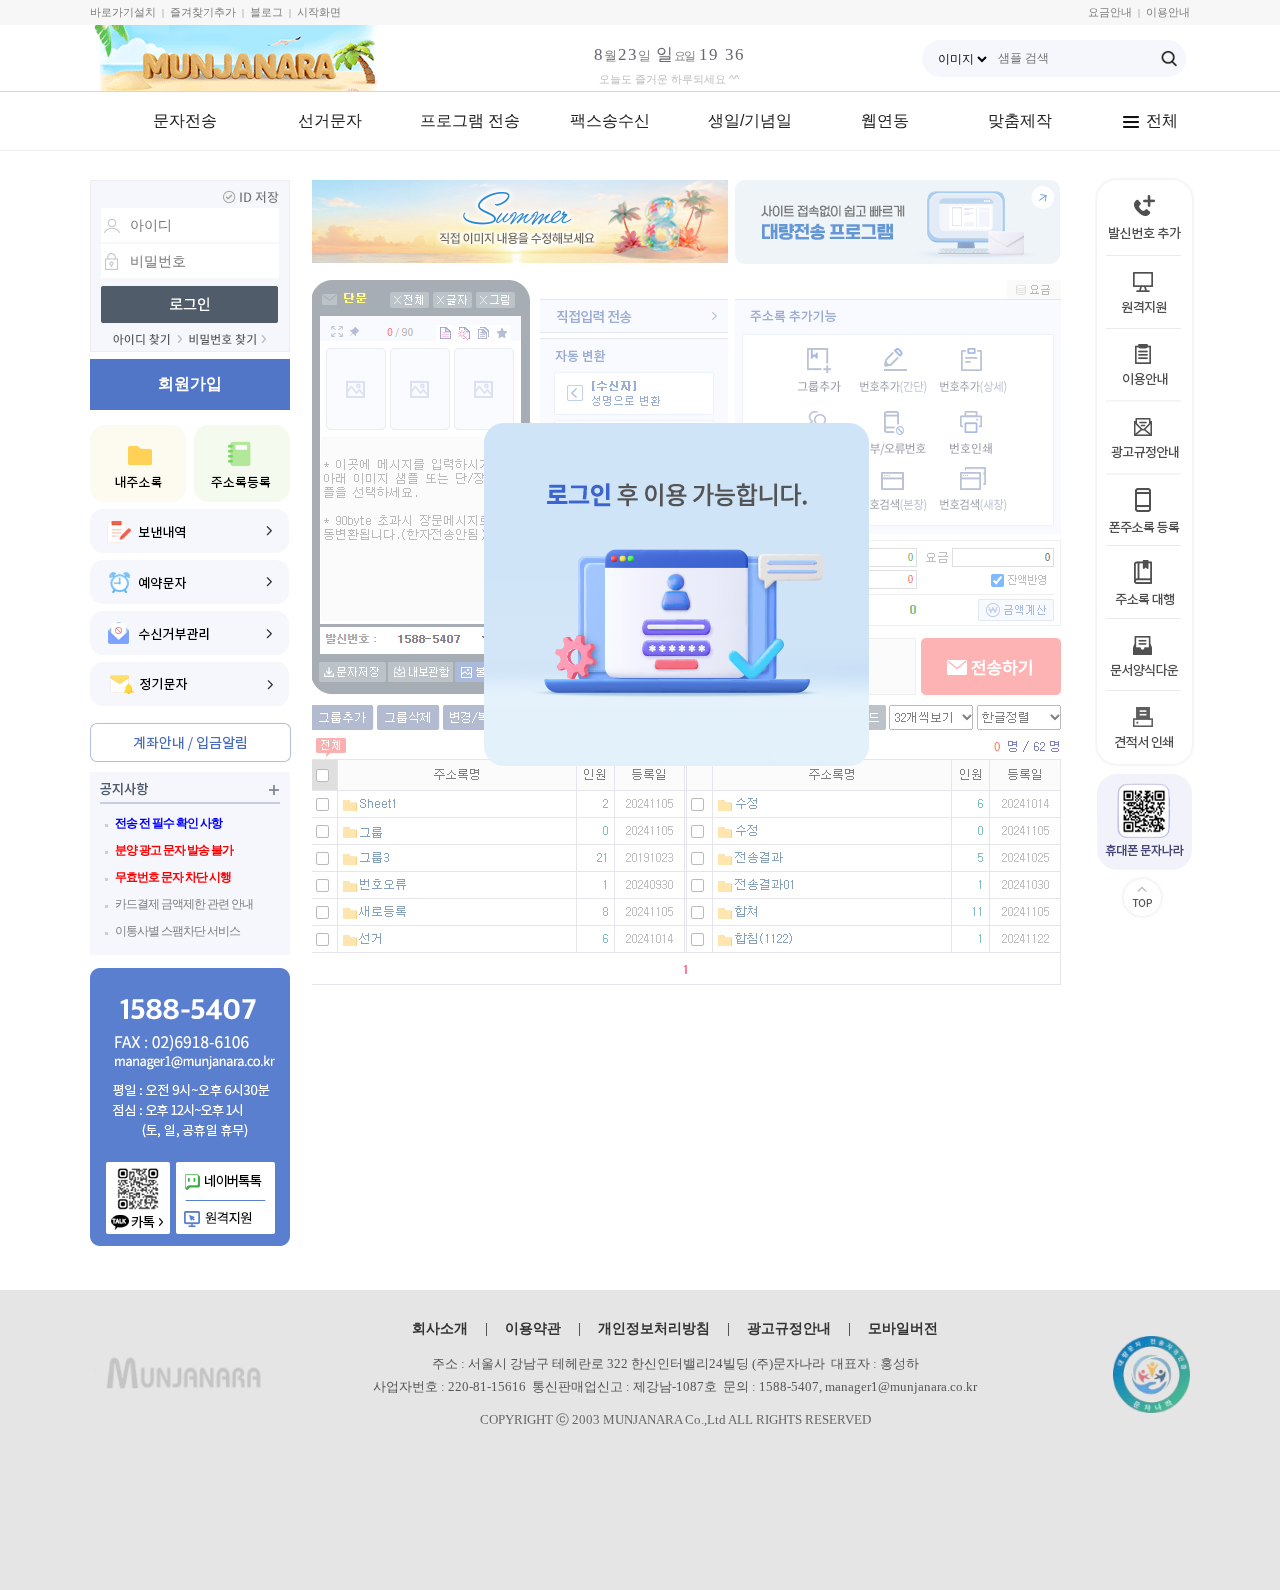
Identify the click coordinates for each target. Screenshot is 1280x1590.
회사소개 (440, 1328)
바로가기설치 (123, 12)
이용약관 (533, 1328)
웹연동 (885, 120)
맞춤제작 (1020, 120)
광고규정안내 (789, 1328)
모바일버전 (903, 1328)
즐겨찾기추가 (203, 12)
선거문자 (330, 120)
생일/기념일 (750, 120)
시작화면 (319, 12)
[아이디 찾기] (147, 339)
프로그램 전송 (470, 120)
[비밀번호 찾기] (228, 339)
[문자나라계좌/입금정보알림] (190, 742)
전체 (1162, 120)
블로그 (266, 12)
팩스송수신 (610, 120)
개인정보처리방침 (654, 1328)
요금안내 (1110, 12)
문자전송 (185, 120)
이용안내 (1168, 12)
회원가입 (190, 383)
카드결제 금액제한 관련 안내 (184, 904)
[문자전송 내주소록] (138, 463)
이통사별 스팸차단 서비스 (177, 931)
